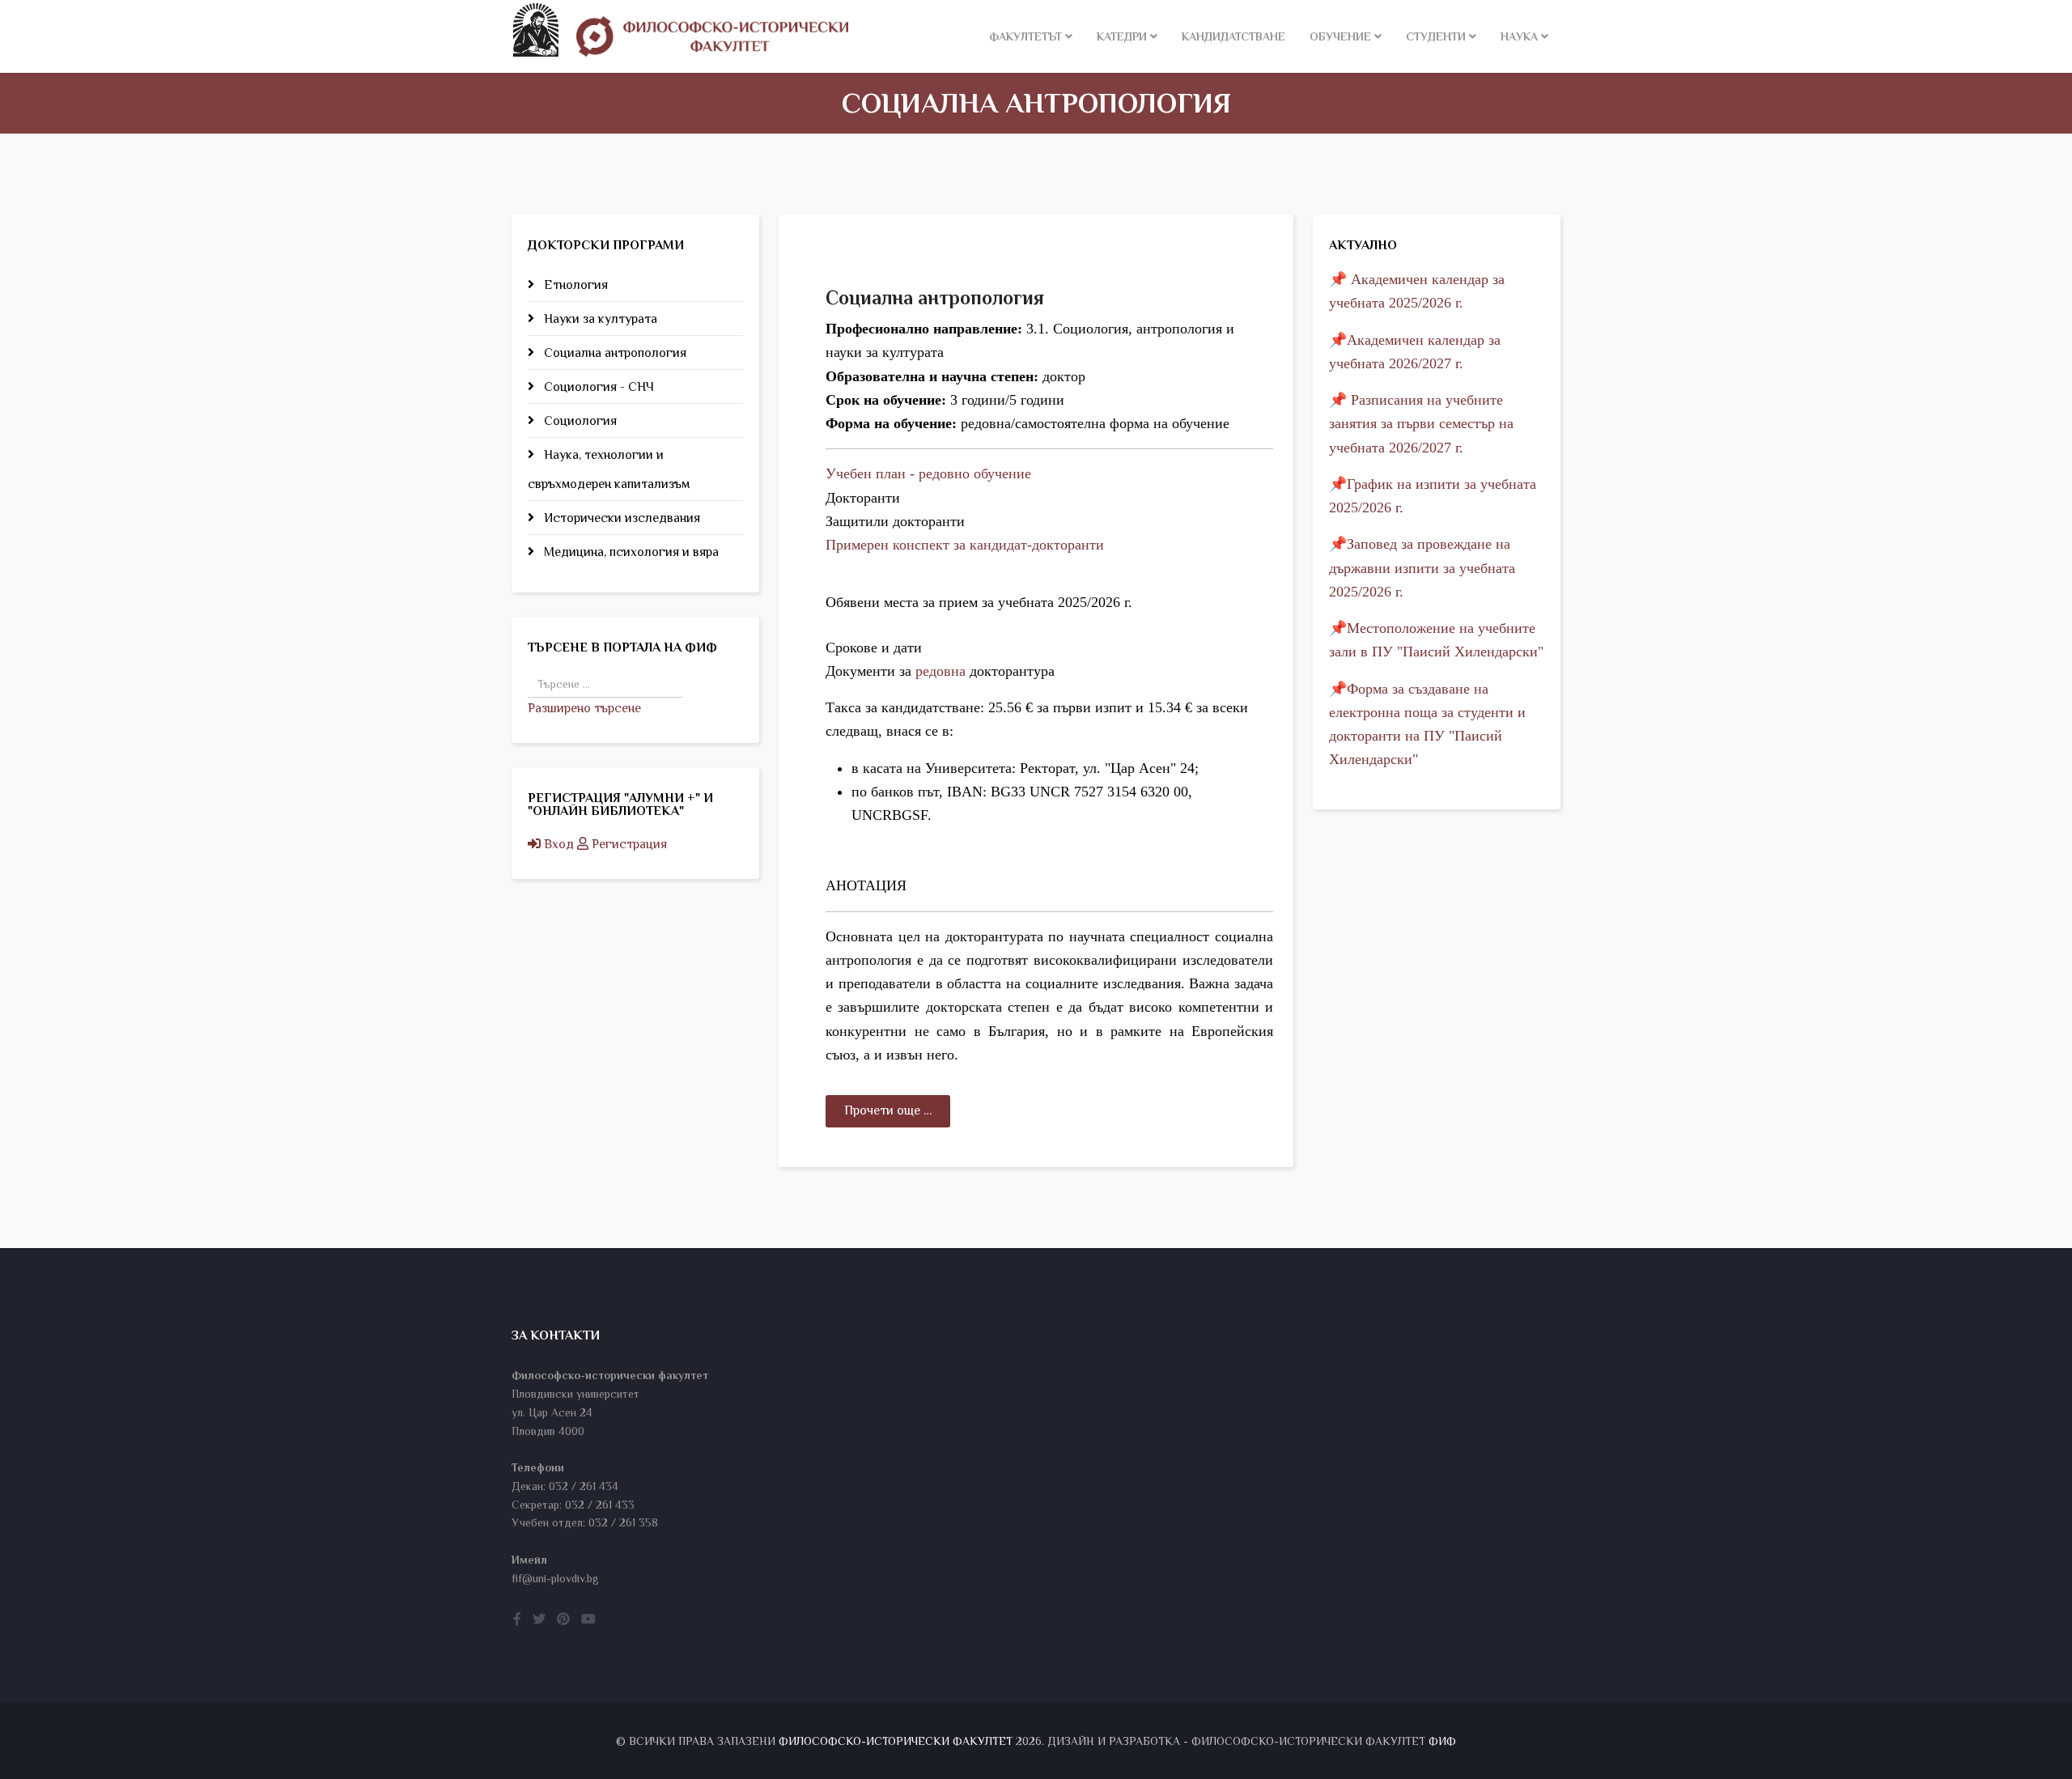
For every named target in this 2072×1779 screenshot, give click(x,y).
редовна (940, 671)
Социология (579, 421)
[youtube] (588, 1620)
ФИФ (1442, 1741)
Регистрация (628, 844)
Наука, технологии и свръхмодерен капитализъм (609, 469)
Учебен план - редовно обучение (928, 473)
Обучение (1340, 36)
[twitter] (539, 1620)
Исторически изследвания (620, 518)
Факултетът (1025, 36)
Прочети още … (888, 1110)
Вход (559, 844)
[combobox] (605, 684)
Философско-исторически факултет (896, 1741)
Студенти (1436, 36)
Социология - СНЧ (597, 387)
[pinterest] (563, 1620)
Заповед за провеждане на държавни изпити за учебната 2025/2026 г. (1422, 568)
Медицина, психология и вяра (630, 552)
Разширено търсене (584, 708)
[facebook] (517, 1620)
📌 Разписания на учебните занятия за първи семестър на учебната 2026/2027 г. (1421, 424)
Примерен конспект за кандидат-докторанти (965, 545)
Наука (1519, 36)
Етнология (574, 285)
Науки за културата (599, 319)
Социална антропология (614, 353)
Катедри (1122, 36)
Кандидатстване (1233, 36)
